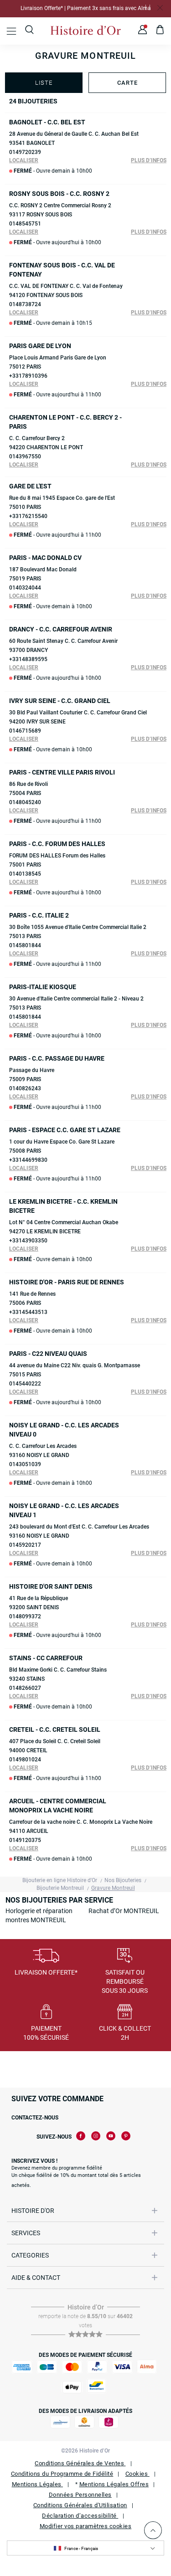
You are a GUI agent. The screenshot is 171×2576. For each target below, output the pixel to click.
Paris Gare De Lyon (40, 346)
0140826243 (25, 1088)
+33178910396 (28, 376)
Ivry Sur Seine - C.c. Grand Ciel (60, 701)
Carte (127, 83)
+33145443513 (28, 1312)
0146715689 (25, 731)
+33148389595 (28, 659)
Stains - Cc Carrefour (46, 1658)
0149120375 (25, 1840)
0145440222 (25, 1384)
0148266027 (25, 1688)
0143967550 (25, 457)
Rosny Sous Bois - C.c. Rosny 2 (59, 194)
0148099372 (25, 1616)
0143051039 (25, 1464)
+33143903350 (28, 1241)
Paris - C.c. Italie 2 (39, 915)
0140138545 (25, 874)
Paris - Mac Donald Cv (45, 558)
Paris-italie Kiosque (43, 987)
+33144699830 (28, 1160)
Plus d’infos (149, 160)
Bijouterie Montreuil (60, 1888)
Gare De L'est (30, 486)
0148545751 (25, 224)
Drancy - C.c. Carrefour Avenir (61, 629)
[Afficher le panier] (160, 31)
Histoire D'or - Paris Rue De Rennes (67, 1282)
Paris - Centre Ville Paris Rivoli (62, 772)
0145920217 (25, 1545)
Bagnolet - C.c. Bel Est (47, 122)
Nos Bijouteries (123, 1880)
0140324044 (25, 588)
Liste (44, 83)
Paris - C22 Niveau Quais (48, 1354)
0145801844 (25, 945)
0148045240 (25, 802)
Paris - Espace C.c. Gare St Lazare (65, 1130)
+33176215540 (28, 516)
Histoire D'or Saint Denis (51, 1586)
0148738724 (25, 304)
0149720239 (25, 152)
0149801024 (25, 1760)
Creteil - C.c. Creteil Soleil (55, 1729)
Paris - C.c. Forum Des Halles (57, 844)
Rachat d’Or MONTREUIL (124, 1911)
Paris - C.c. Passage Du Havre (57, 1058)
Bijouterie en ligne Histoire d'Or (60, 1880)
